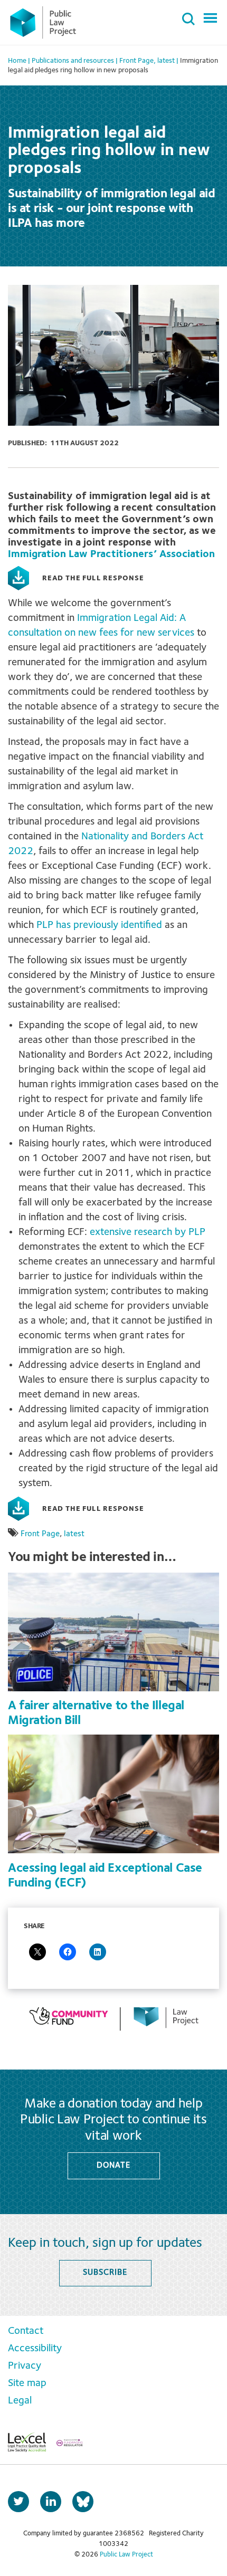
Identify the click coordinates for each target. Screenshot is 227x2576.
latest (74, 1534)
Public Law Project (126, 2555)
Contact (26, 2331)
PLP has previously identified (99, 925)
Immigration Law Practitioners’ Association (111, 554)
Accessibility (35, 2349)
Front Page (40, 1534)
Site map (27, 2383)
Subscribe (105, 2273)
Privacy (25, 2366)
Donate (113, 2166)
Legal (20, 2401)
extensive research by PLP (148, 1232)
